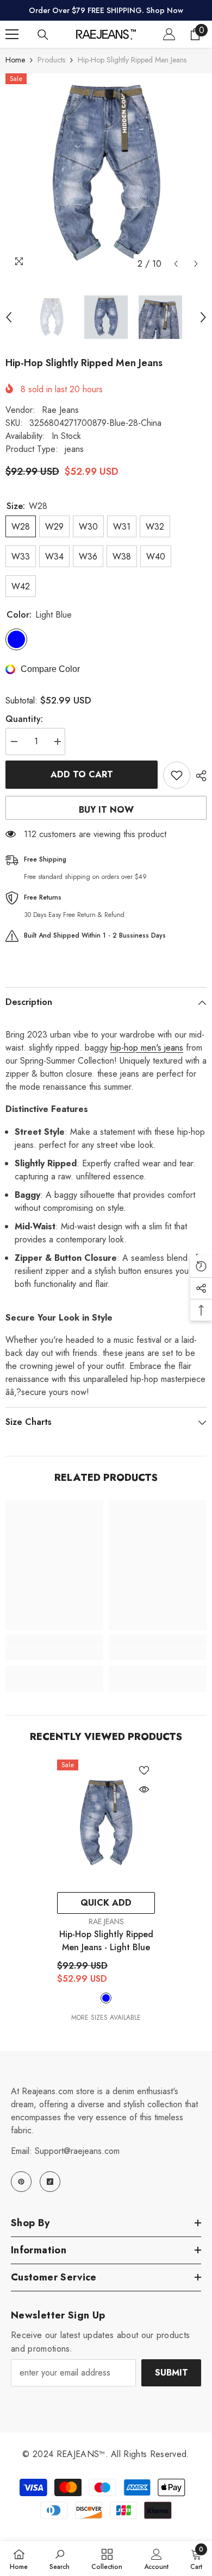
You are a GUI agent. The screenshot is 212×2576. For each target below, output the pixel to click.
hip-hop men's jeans (147, 1048)
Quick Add (106, 1903)
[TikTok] (50, 2182)
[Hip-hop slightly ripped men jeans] (106, 1823)
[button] (176, 264)
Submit (172, 2373)
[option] (106, 174)
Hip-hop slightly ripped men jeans (106, 1941)
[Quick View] (144, 1789)
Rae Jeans (60, 410)
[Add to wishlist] (177, 775)
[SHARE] (198, 776)
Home (15, 60)
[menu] (12, 34)
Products (51, 60)
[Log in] (169, 34)
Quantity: (24, 719)
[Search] (43, 35)
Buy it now (106, 810)
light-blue (106, 1998)
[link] (54, 1654)
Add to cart (82, 774)
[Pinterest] (21, 2182)
